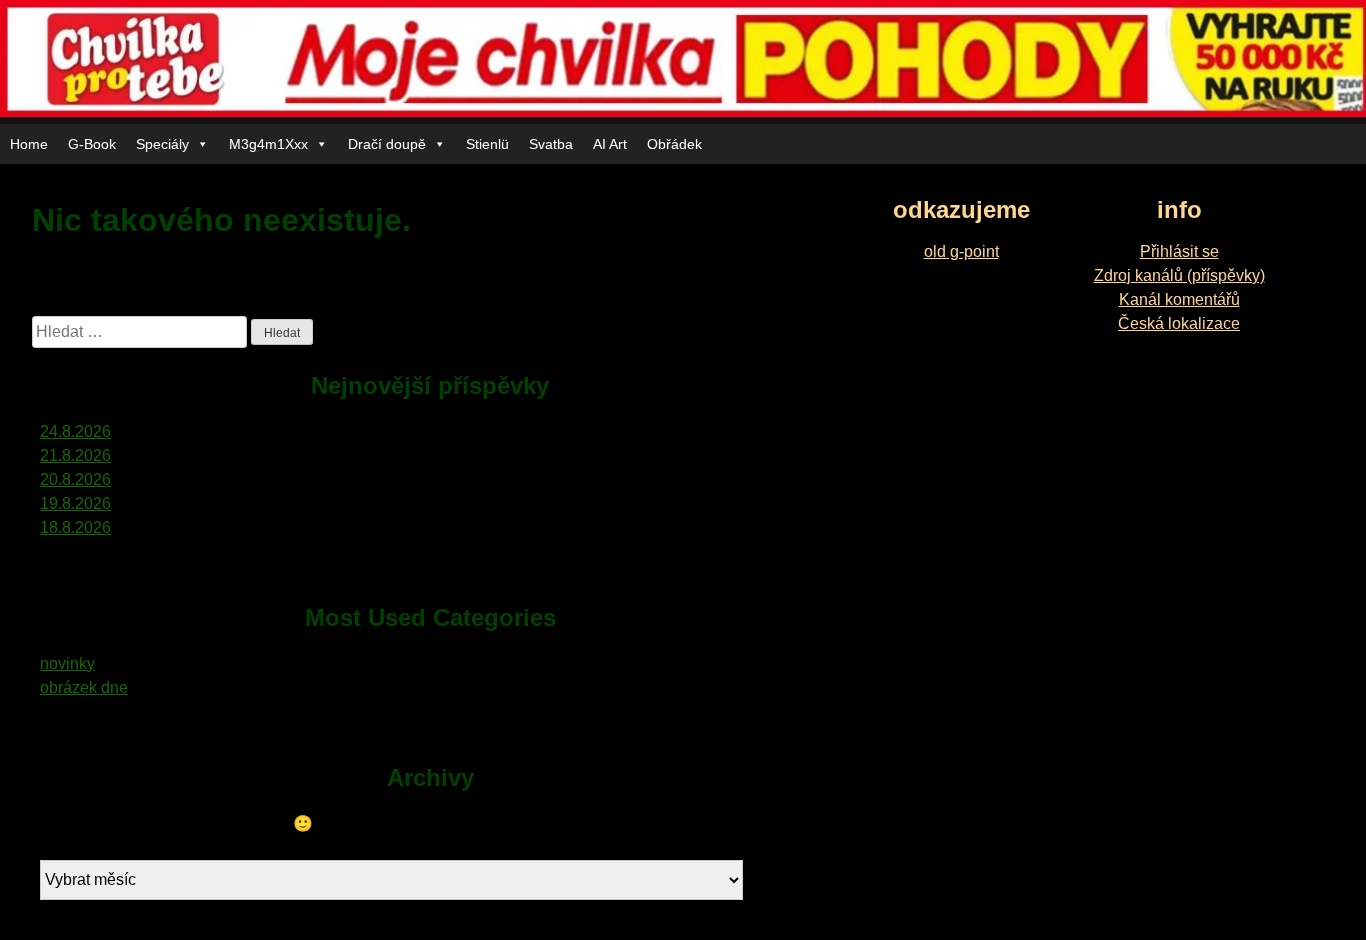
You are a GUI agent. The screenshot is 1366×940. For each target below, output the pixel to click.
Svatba (551, 144)
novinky (67, 663)
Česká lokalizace (1179, 323)
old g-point (961, 251)
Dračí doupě (387, 144)
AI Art (610, 144)
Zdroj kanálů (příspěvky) (1179, 275)
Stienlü (487, 144)
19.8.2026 (75, 503)
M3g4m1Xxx (268, 144)
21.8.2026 (75, 455)
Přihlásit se (1179, 251)
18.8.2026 (75, 527)
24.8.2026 (75, 431)
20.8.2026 (75, 479)
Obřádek (674, 144)
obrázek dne (84, 687)
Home (29, 144)
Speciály (162, 144)
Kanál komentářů (1179, 299)
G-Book (92, 144)
